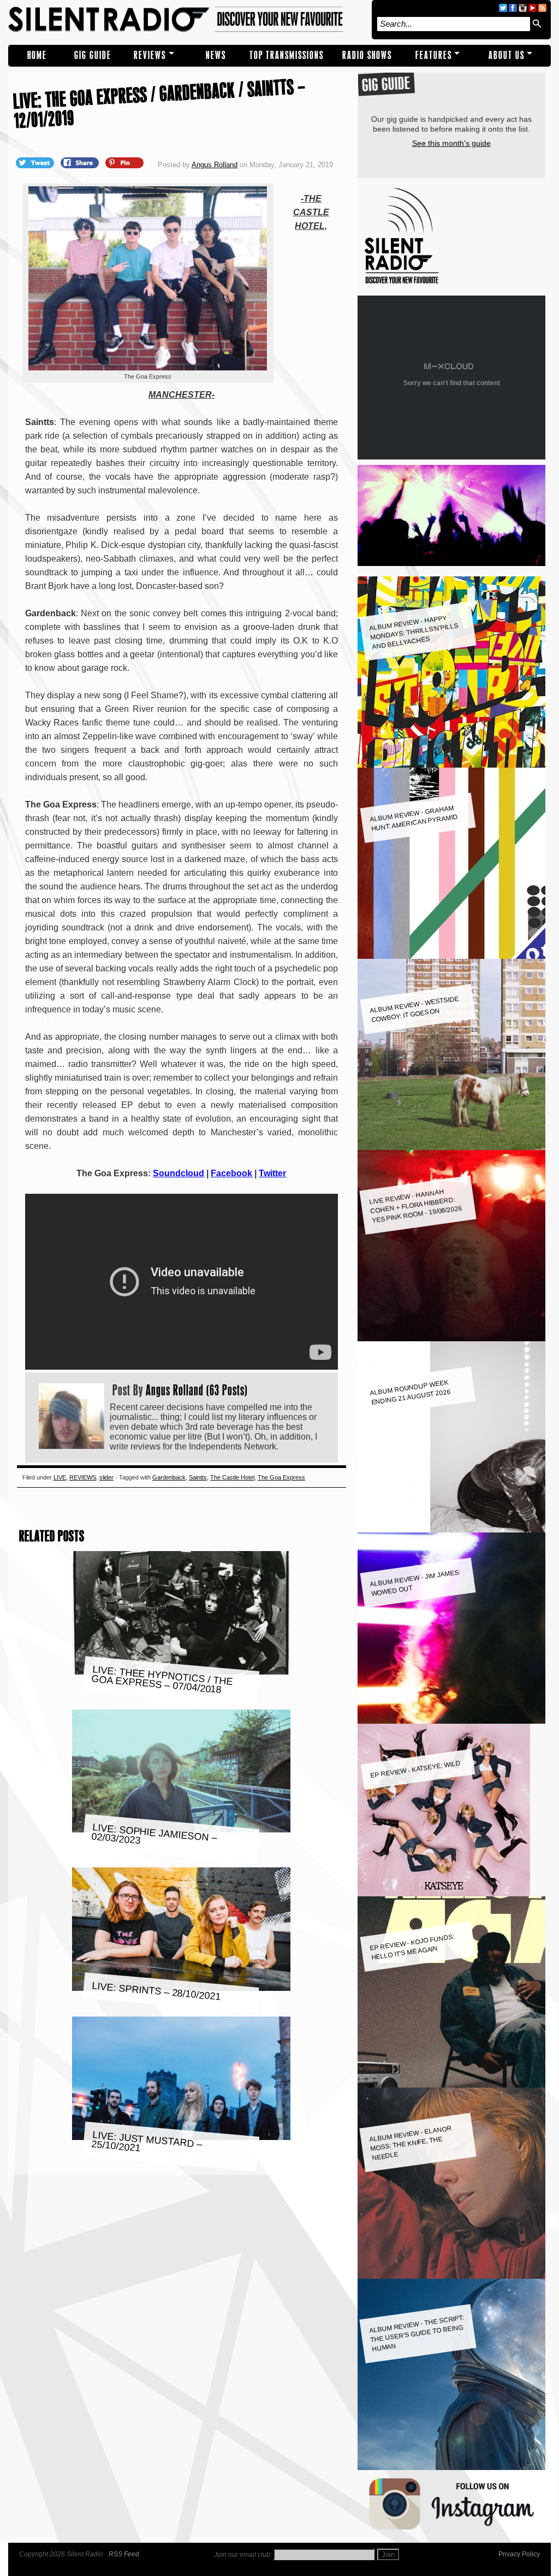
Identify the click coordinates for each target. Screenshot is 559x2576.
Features (434, 55)
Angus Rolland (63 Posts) (197, 1390)
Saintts (198, 1477)
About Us (507, 55)
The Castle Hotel (232, 1477)
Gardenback (169, 1477)
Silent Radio (187, 20)
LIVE (60, 1477)
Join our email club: (243, 2555)
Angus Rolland (215, 165)
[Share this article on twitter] (36, 162)
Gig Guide (93, 55)
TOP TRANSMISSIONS (287, 55)
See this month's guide (451, 143)
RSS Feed (124, 2554)
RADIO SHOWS (367, 55)
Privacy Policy (519, 2554)
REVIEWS (150, 55)
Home (37, 55)
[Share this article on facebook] (81, 162)
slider (106, 1477)
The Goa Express (281, 1477)
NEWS (216, 55)
